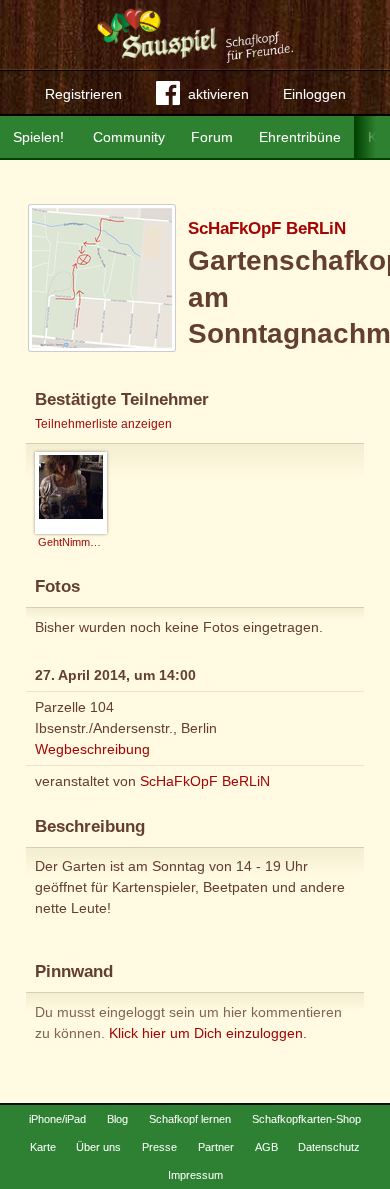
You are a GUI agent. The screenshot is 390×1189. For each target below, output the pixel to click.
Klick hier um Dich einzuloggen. (208, 1033)
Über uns (98, 1147)
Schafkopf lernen (190, 1119)
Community (129, 137)
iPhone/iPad (57, 1119)
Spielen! (38, 137)
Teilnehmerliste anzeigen (103, 424)
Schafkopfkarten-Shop (306, 1119)
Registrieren (83, 94)
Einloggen (314, 94)
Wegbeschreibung (92, 749)
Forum (212, 137)
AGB (266, 1147)
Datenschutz (329, 1147)
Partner (216, 1147)
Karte (43, 1147)
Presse (159, 1147)
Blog (117, 1119)
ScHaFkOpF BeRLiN (267, 228)
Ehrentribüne (300, 137)
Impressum (195, 1175)
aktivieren (218, 94)
